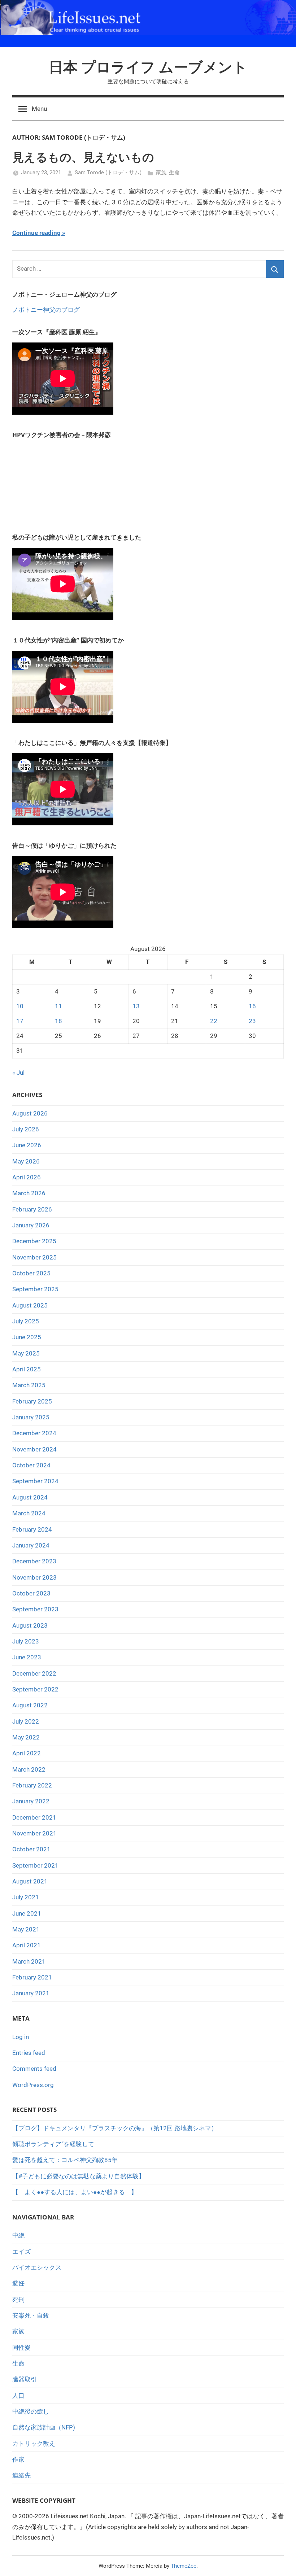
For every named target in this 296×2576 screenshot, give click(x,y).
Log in (21, 2037)
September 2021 (35, 1865)
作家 (18, 2459)
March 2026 (29, 1193)
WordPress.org (33, 2085)
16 (252, 1006)
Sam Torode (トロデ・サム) (108, 173)
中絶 (18, 2235)
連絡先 (21, 2475)
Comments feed (34, 2069)
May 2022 (26, 1737)
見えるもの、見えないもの (83, 157)
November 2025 (34, 1257)
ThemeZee (184, 2566)
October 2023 (31, 1593)
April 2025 (27, 1369)
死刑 (18, 2300)
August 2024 (30, 1497)
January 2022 (31, 1801)
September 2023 (35, 1609)
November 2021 (34, 1833)
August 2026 (30, 1113)
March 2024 (29, 1513)
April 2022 (27, 1753)
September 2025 (35, 1289)
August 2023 (30, 1625)
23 (252, 1021)
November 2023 (34, 1577)
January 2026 (31, 1225)
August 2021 (30, 1881)
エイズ (21, 2252)
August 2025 (30, 1305)
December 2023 (34, 1561)
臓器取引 (25, 2379)
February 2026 (32, 1209)
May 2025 (26, 1353)
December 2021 (34, 1817)
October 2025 (31, 1273)
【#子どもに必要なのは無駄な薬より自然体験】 (79, 2176)
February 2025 (32, 1401)
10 (20, 1006)
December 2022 (34, 1673)
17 (20, 1021)
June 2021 (27, 1913)
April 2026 (27, 1177)
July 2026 (26, 1129)
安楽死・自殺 (31, 2315)
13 (136, 1006)
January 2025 (31, 1417)
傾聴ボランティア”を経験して (53, 2144)
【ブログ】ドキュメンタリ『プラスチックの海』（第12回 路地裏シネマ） (115, 2128)
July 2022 (26, 1721)
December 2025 (34, 1241)
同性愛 (21, 2348)
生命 (174, 173)
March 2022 (29, 1769)
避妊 (18, 2283)
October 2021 (31, 1849)
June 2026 (27, 1145)
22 (214, 1021)
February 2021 (32, 1977)
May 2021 (26, 1929)
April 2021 (27, 1945)
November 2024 (34, 1449)
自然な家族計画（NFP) (44, 2427)
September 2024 (35, 1481)
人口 (18, 2396)
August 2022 (30, 1705)
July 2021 (26, 1897)
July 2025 (26, 1321)
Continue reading (36, 233)
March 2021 (29, 1961)
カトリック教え (34, 2444)
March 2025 (29, 1385)
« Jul (18, 1073)
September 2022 (35, 1689)
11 (58, 1006)
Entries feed (29, 2053)
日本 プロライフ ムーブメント (148, 67)
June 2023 (27, 1657)
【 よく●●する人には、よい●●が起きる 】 (75, 2192)
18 (58, 1021)
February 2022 (32, 1785)
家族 (161, 173)
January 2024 (31, 1545)
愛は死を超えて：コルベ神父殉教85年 (65, 2160)
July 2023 (26, 1641)
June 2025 (27, 1337)
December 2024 (34, 1433)
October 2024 (31, 1465)
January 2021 (31, 1993)
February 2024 (32, 1529)
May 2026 (26, 1161)
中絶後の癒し (31, 2411)
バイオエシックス (37, 2267)
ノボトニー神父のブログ (46, 310)
